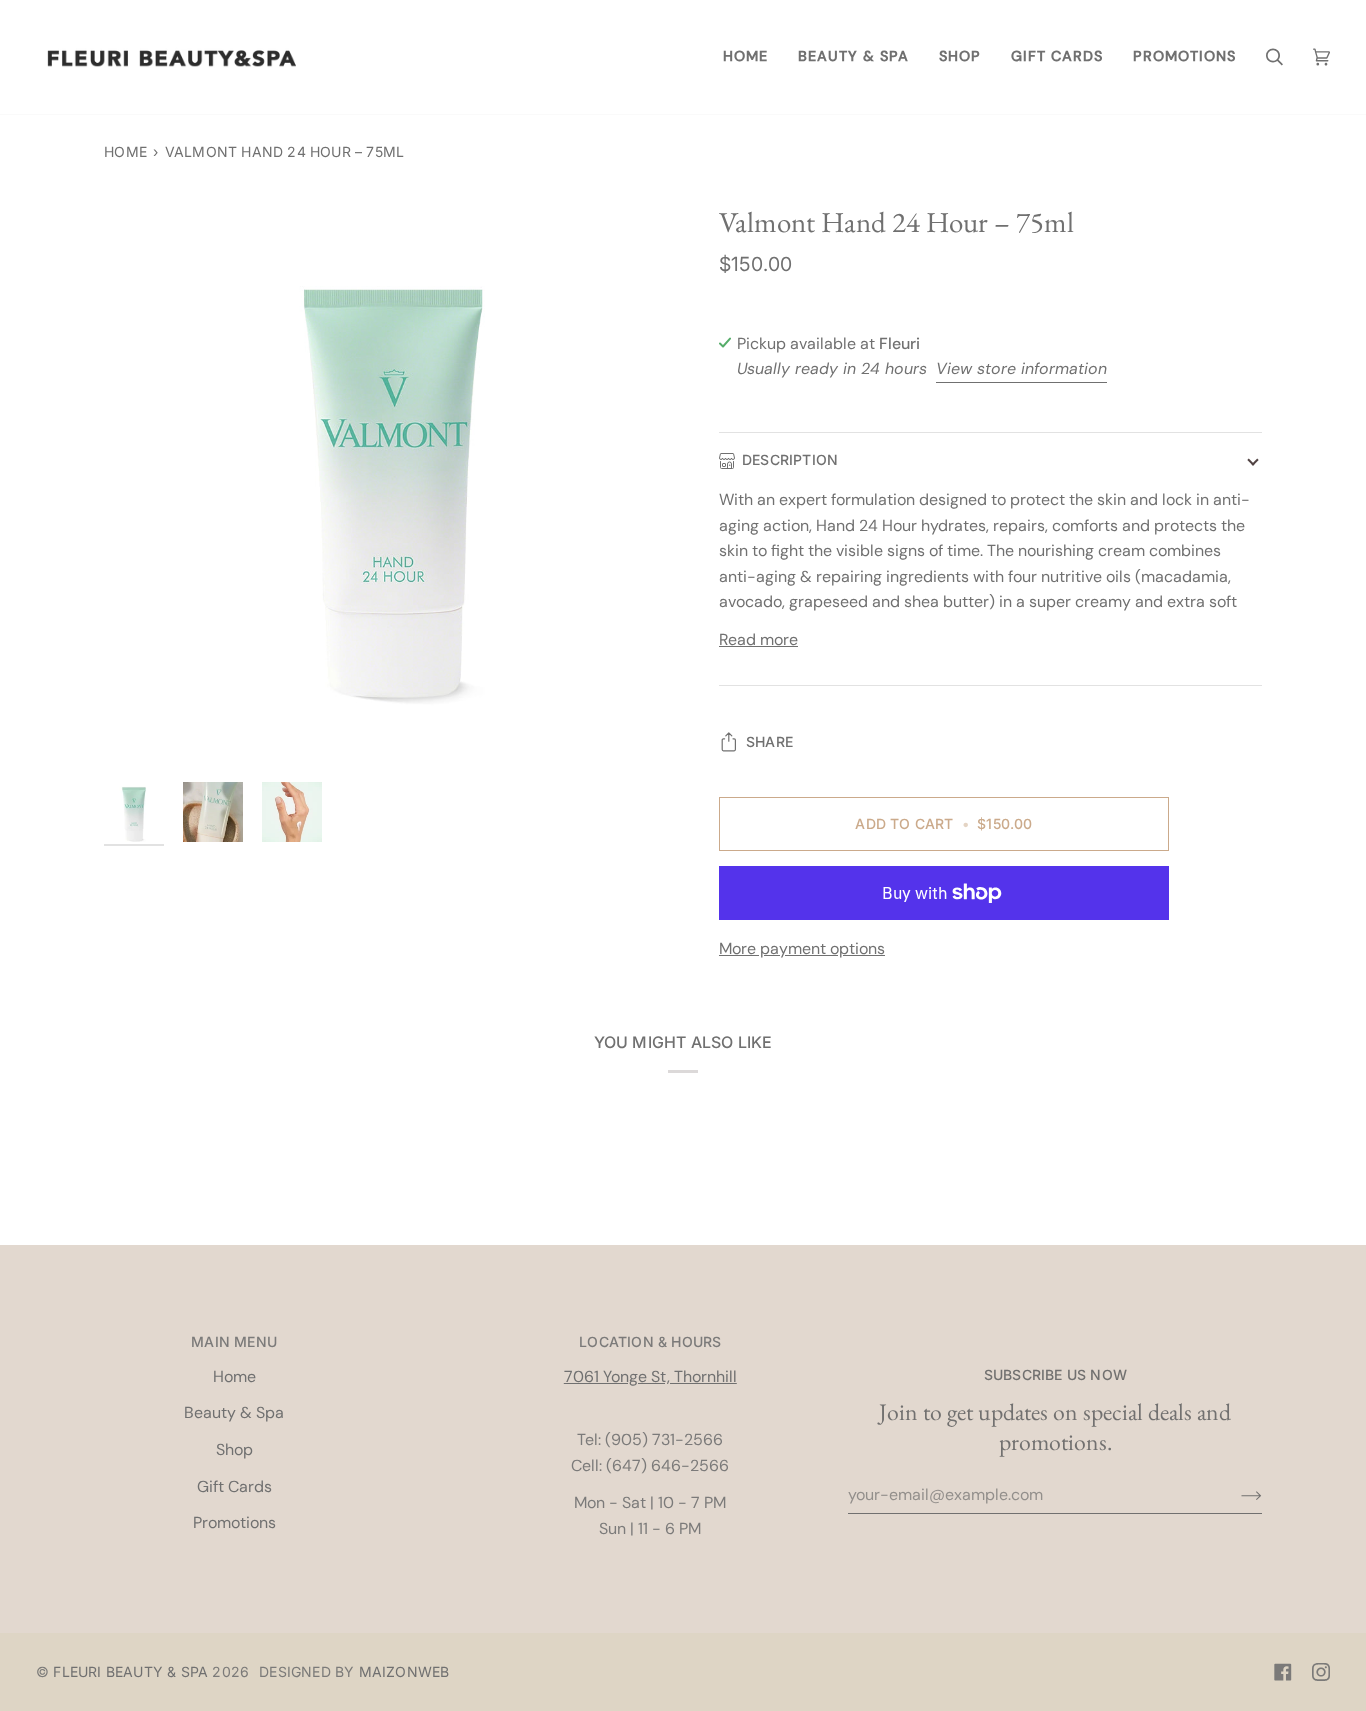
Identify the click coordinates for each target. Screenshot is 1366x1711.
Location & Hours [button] (650, 1341)
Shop (234, 1449)
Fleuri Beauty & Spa (130, 1671)
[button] (853, 57)
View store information (1021, 368)
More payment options (802, 948)
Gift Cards (234, 1486)
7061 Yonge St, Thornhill (650, 1376)
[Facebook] (1283, 1672)
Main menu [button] (234, 1341)
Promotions (234, 1522)
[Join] (1235, 1495)
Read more (758, 639)
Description (790, 459)
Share (769, 741)
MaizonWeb (404, 1671)
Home (125, 151)
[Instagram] (1321, 1672)
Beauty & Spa (234, 1412)
